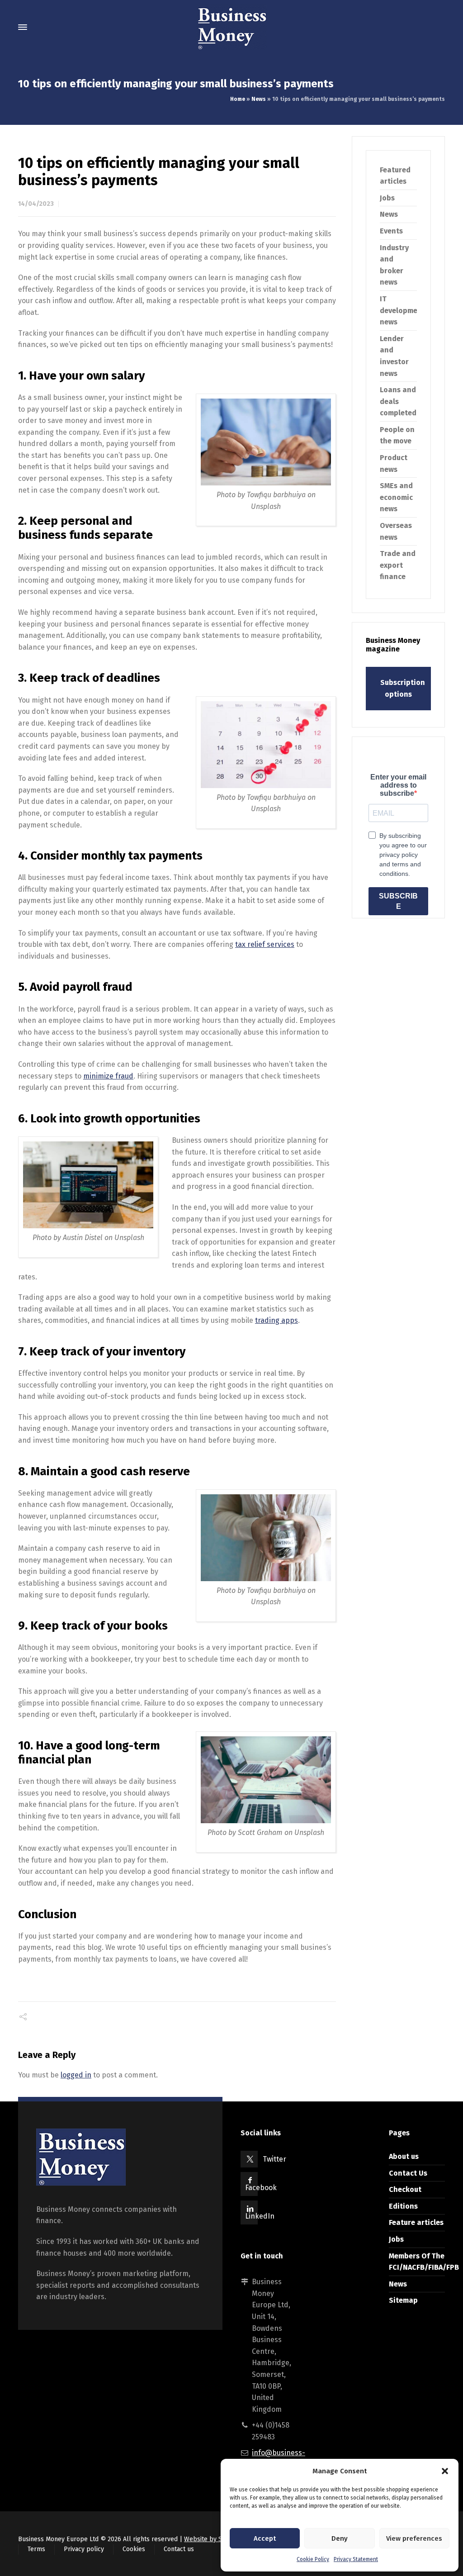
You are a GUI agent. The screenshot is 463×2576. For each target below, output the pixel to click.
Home (238, 99)
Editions (403, 2206)
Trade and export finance (398, 565)
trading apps (276, 1320)
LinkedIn (260, 2216)
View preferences (414, 2538)
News (259, 99)
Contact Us (408, 2173)
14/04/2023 (36, 204)
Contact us (179, 2549)
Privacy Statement (356, 2559)
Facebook (261, 2188)
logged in (76, 2075)
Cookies (134, 2549)
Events (391, 231)
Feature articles (416, 2222)
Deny (340, 2538)
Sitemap (403, 2300)
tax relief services (265, 944)
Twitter (274, 2159)
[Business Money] (231, 27)
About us (404, 2156)
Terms (36, 2549)
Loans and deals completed (398, 401)
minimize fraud (108, 1076)
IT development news (402, 310)
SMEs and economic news (396, 497)
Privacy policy (84, 2549)
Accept (265, 2538)
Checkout (405, 2189)
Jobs (387, 198)
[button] (445, 2471)
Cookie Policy (313, 2559)
